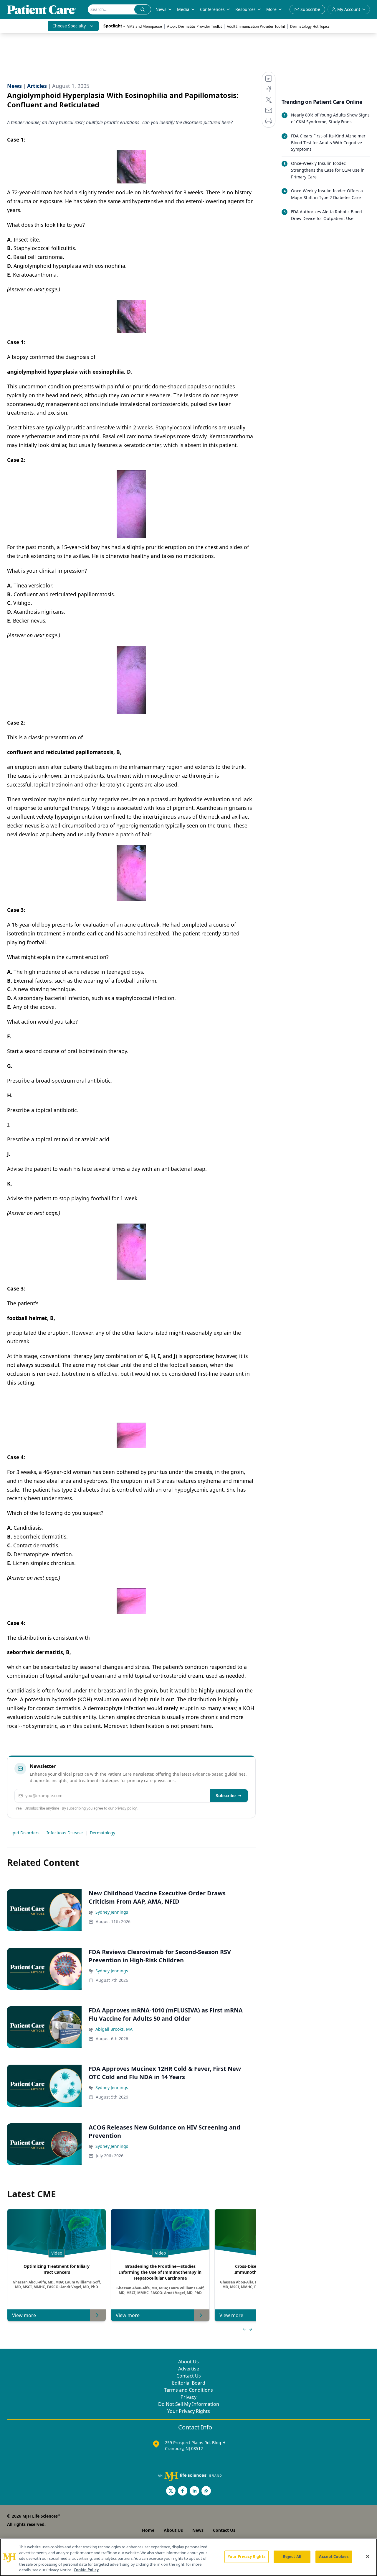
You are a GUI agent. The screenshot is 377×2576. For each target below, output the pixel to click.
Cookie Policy (86, 2570)
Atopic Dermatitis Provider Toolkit (194, 26)
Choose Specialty (69, 26)
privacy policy (126, 1808)
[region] (188, 2557)
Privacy (188, 2397)
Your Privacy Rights (189, 2411)
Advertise (189, 2369)
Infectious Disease (65, 1833)
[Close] (368, 2557)
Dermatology (102, 1833)
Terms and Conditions (188, 2390)
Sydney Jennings (112, 1912)
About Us (188, 2362)
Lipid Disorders (24, 1833)
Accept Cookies (334, 2557)
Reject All (292, 2557)
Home (148, 2530)
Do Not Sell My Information (189, 2404)
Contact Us (189, 2376)
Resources (245, 9)
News (161, 9)
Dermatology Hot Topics (310, 26)
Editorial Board (189, 2383)
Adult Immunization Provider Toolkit (256, 26)
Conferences (212, 9)
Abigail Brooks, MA (114, 2029)
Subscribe (226, 1796)
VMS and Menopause (145, 26)
